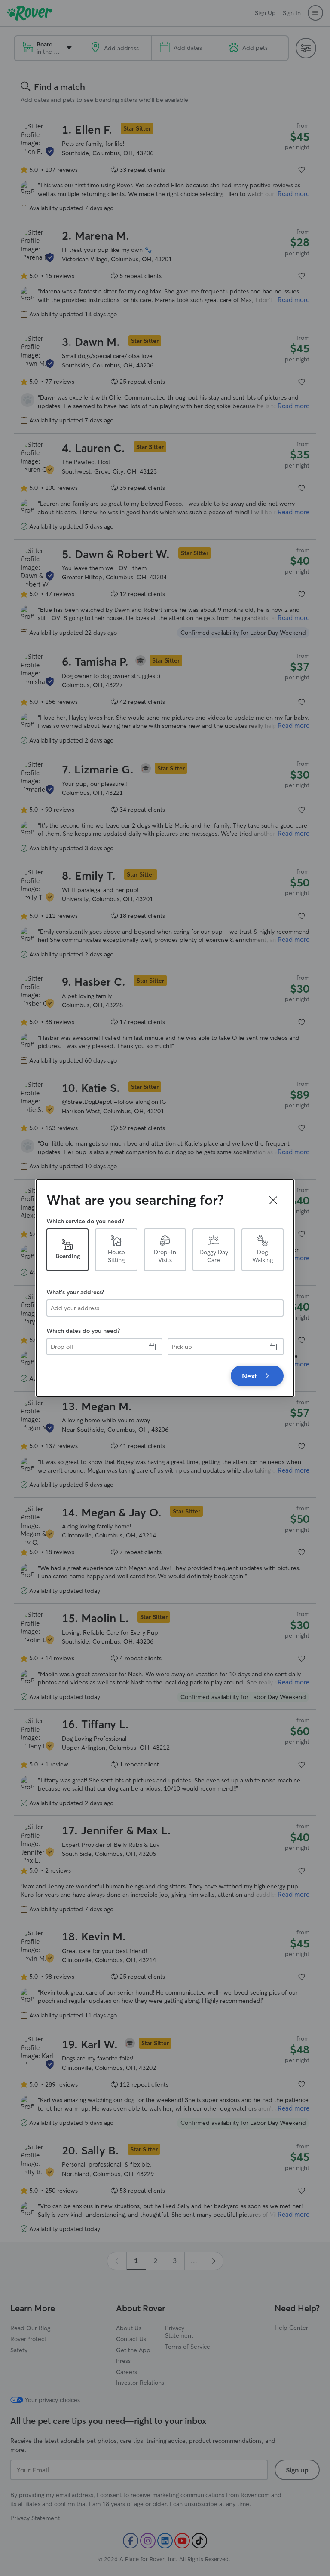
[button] (273, 1200)
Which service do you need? (85, 1221)
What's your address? (75, 1292)
